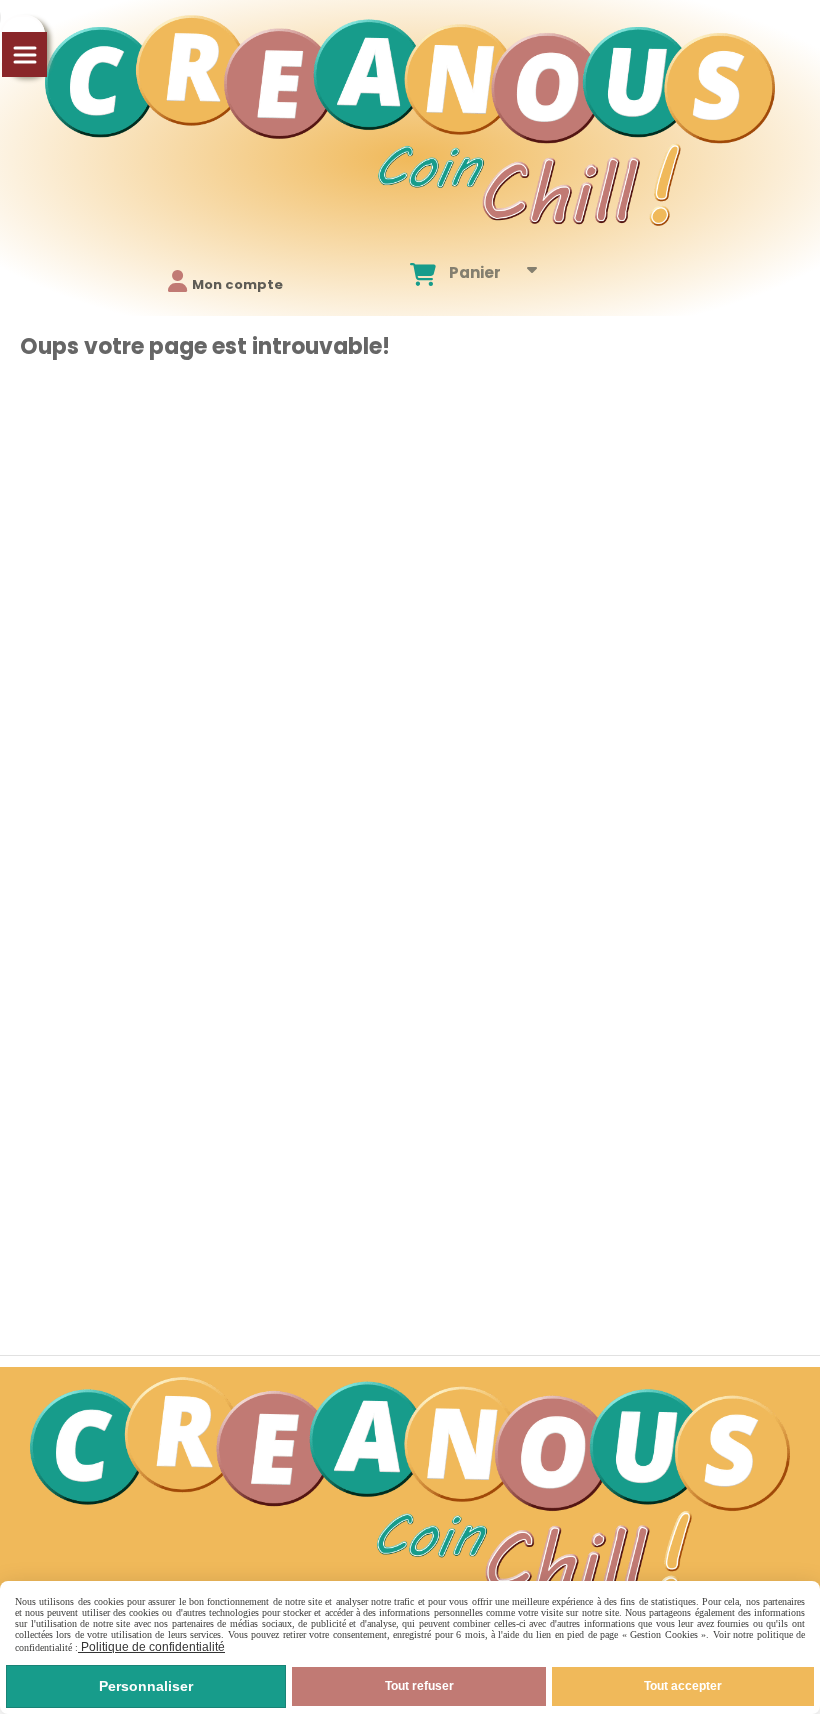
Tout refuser (419, 1686)
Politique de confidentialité (151, 1647)
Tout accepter (683, 1686)
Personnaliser (146, 1686)
